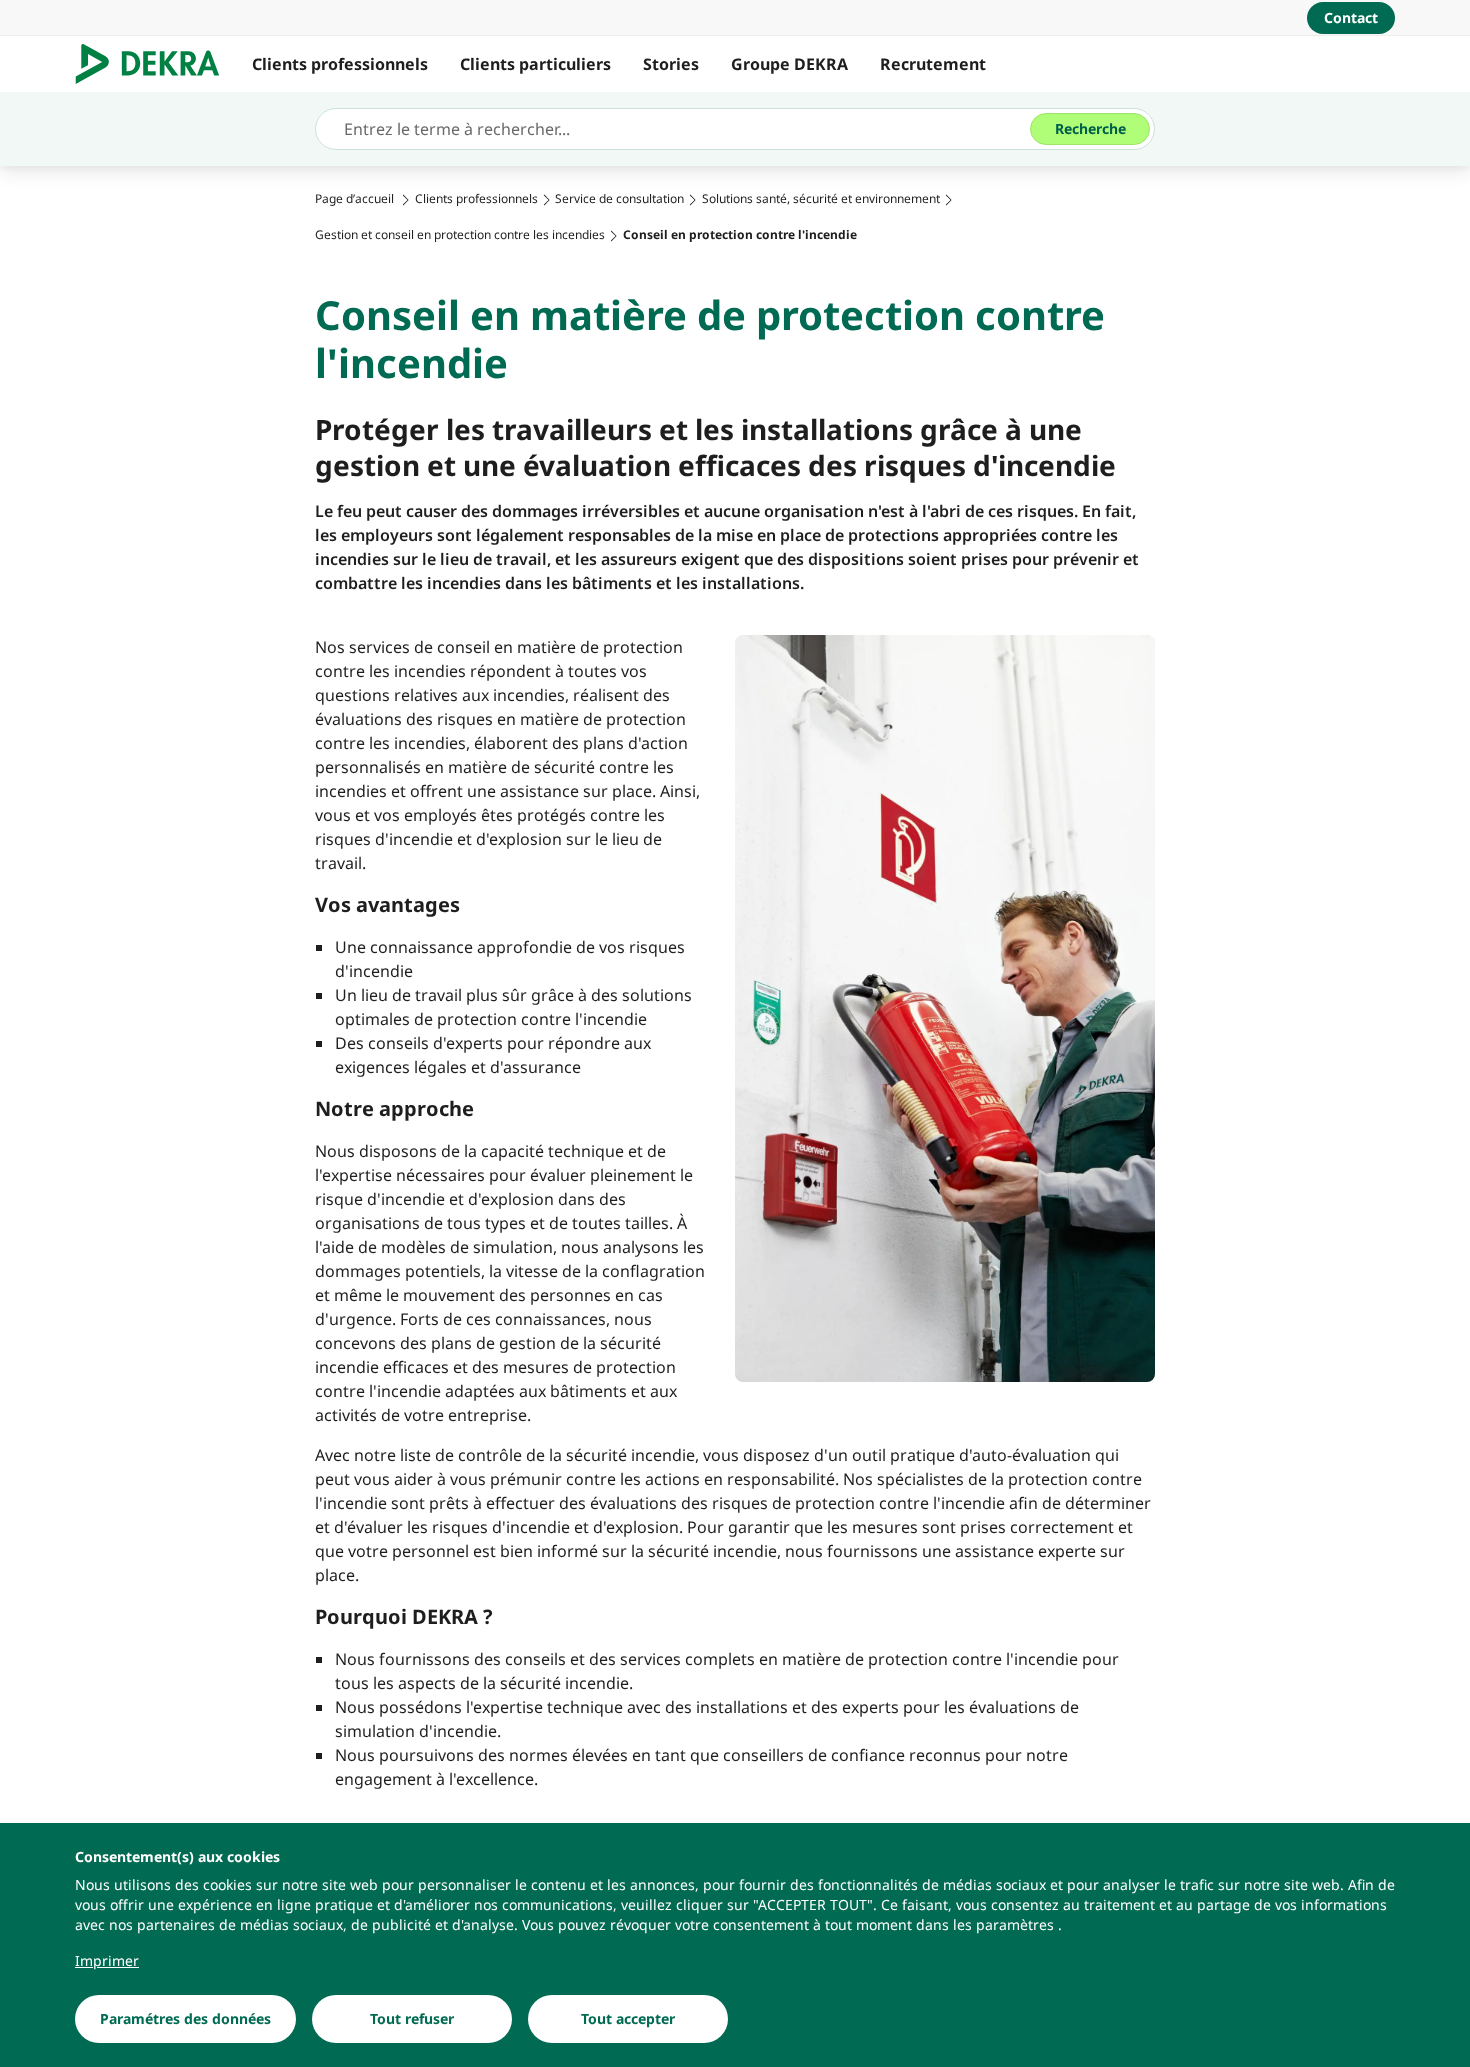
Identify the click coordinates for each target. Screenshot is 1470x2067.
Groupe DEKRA (789, 64)
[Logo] (155, 64)
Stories (671, 64)
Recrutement (933, 64)
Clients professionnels (340, 64)
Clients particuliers (535, 64)
